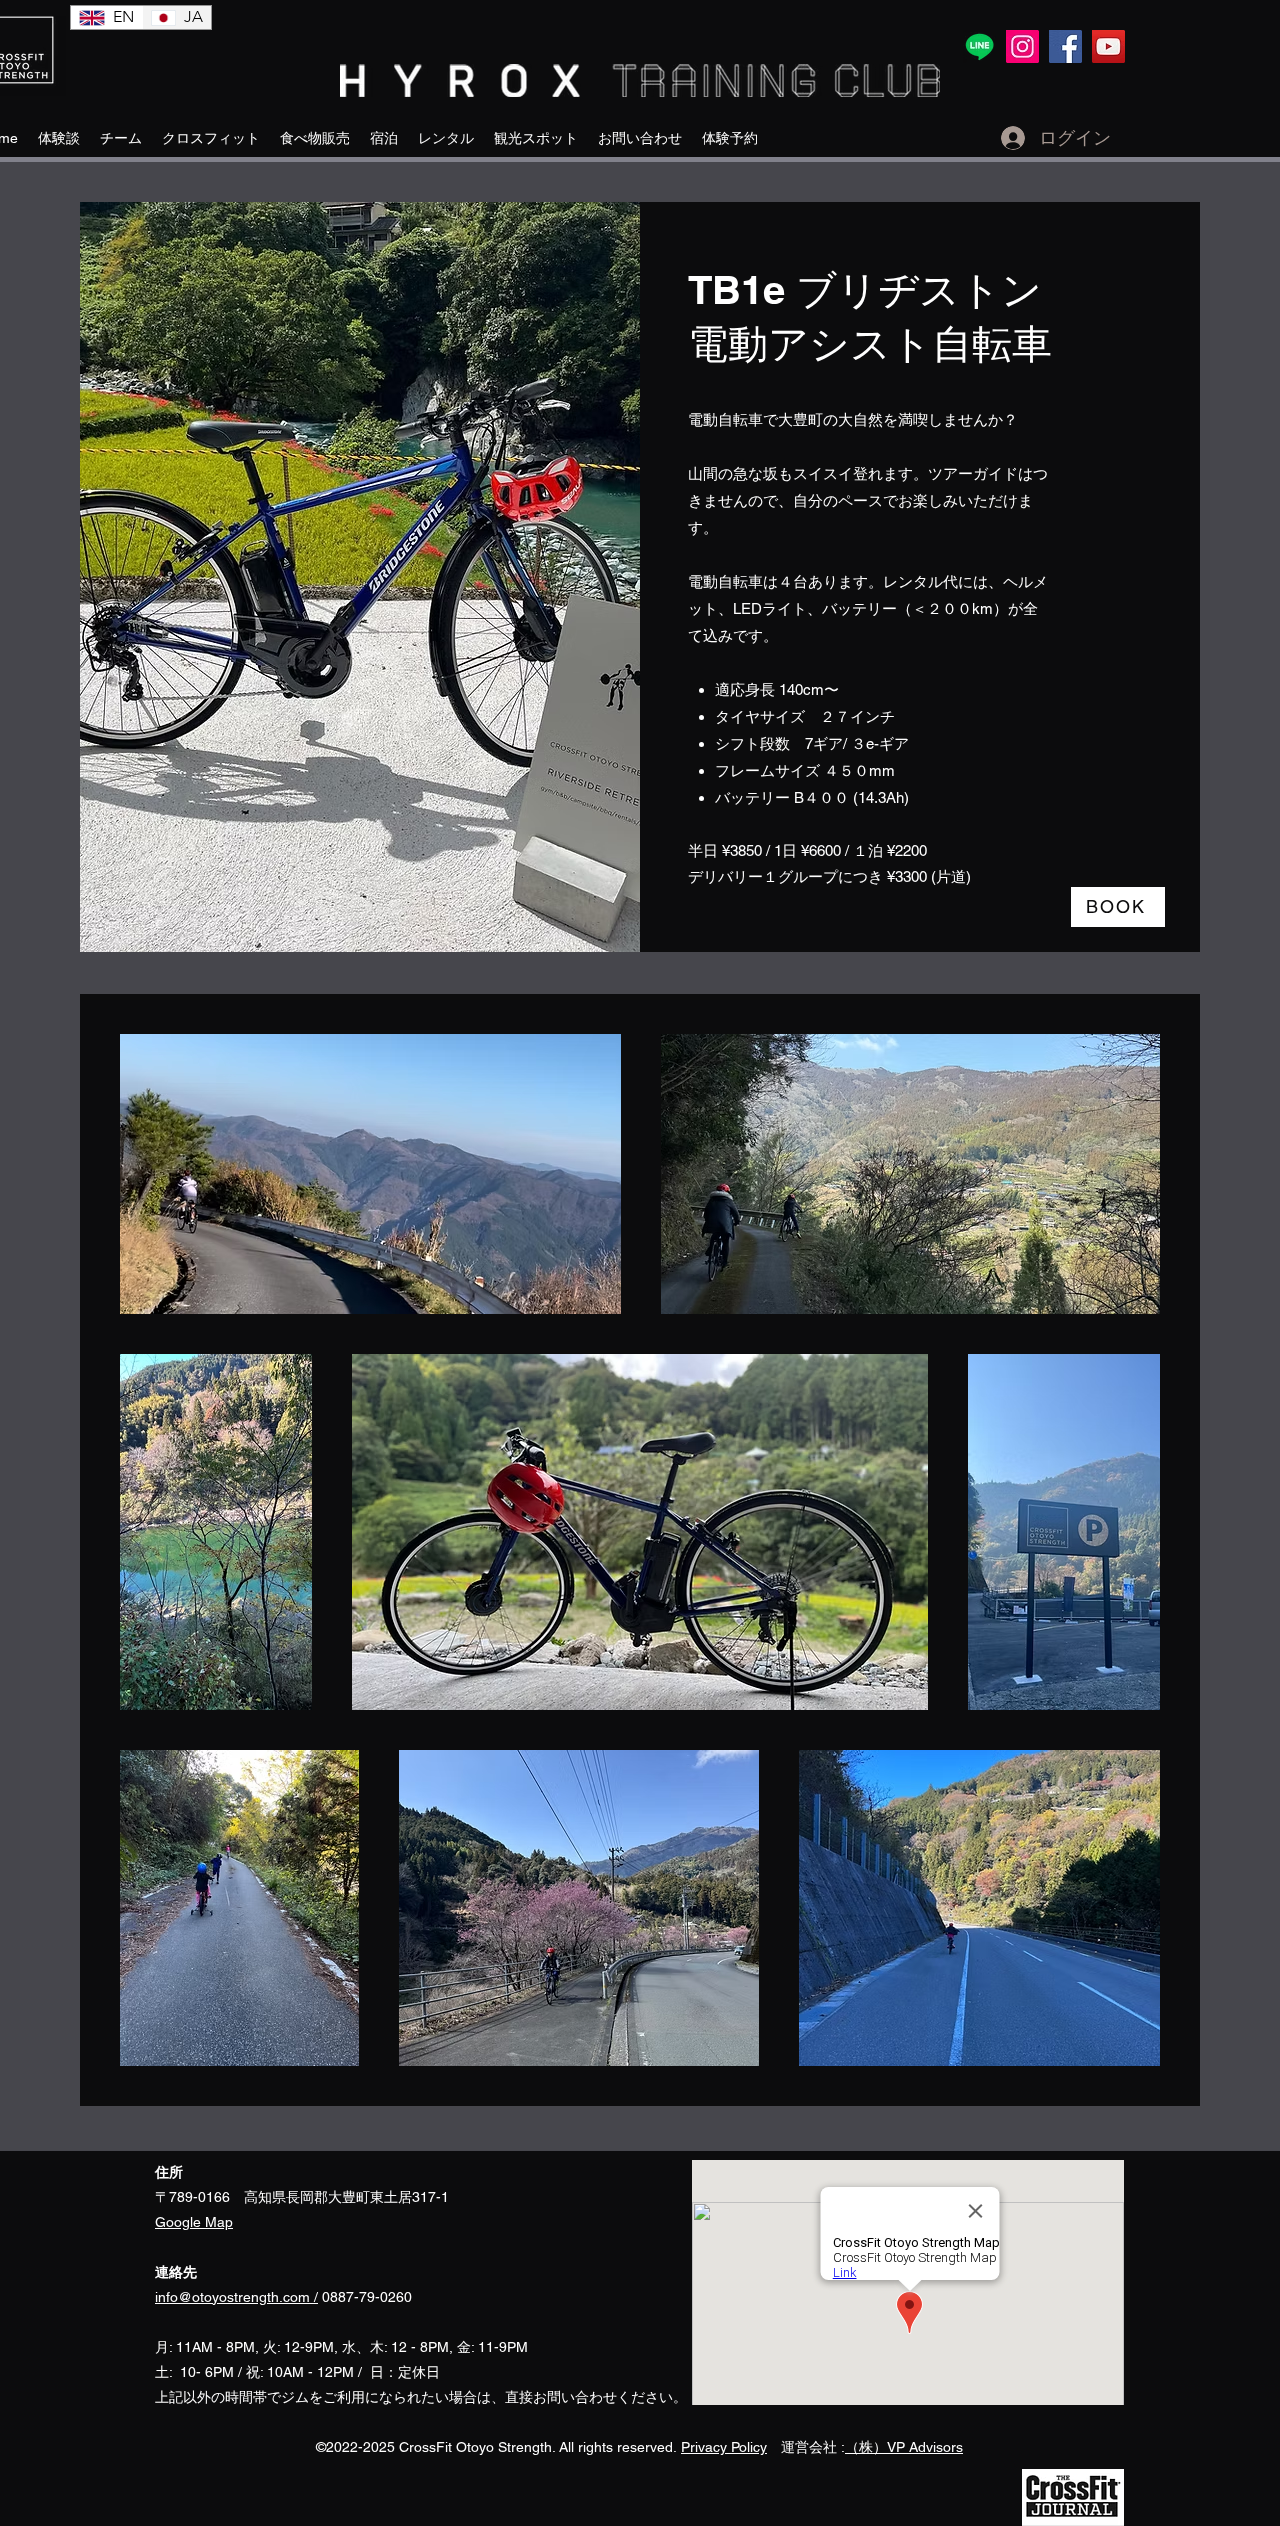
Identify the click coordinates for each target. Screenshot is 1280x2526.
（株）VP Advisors (904, 2447)
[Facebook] (1065, 46)
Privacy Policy (724, 2447)
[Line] (979, 46)
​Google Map (194, 2222)
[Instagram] (1022, 46)
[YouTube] (1108, 46)
